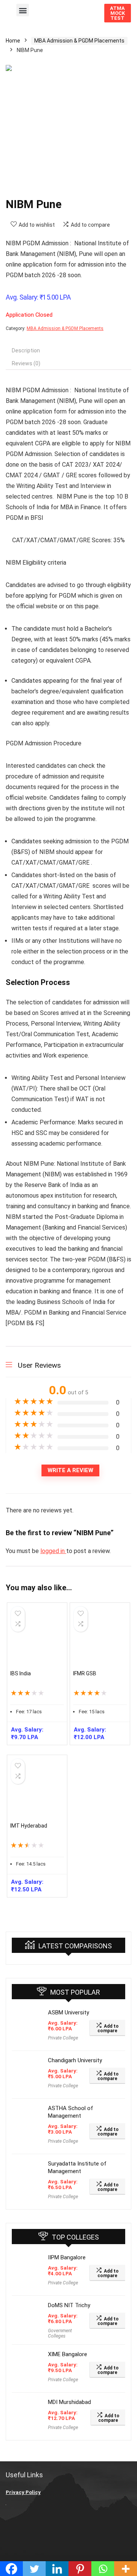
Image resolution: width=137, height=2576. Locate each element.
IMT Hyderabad (29, 1826)
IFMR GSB (85, 1673)
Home (13, 41)
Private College (63, 2038)
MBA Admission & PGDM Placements (79, 41)
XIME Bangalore (68, 2354)
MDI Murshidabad (69, 2402)
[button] (23, 10)
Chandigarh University (75, 2060)
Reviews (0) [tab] (26, 363)
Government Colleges (60, 2333)
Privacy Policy (23, 2492)
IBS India (21, 1673)
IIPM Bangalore (67, 2257)
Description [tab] (26, 350)
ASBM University (68, 2012)
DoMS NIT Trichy (69, 2305)
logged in (53, 1551)
